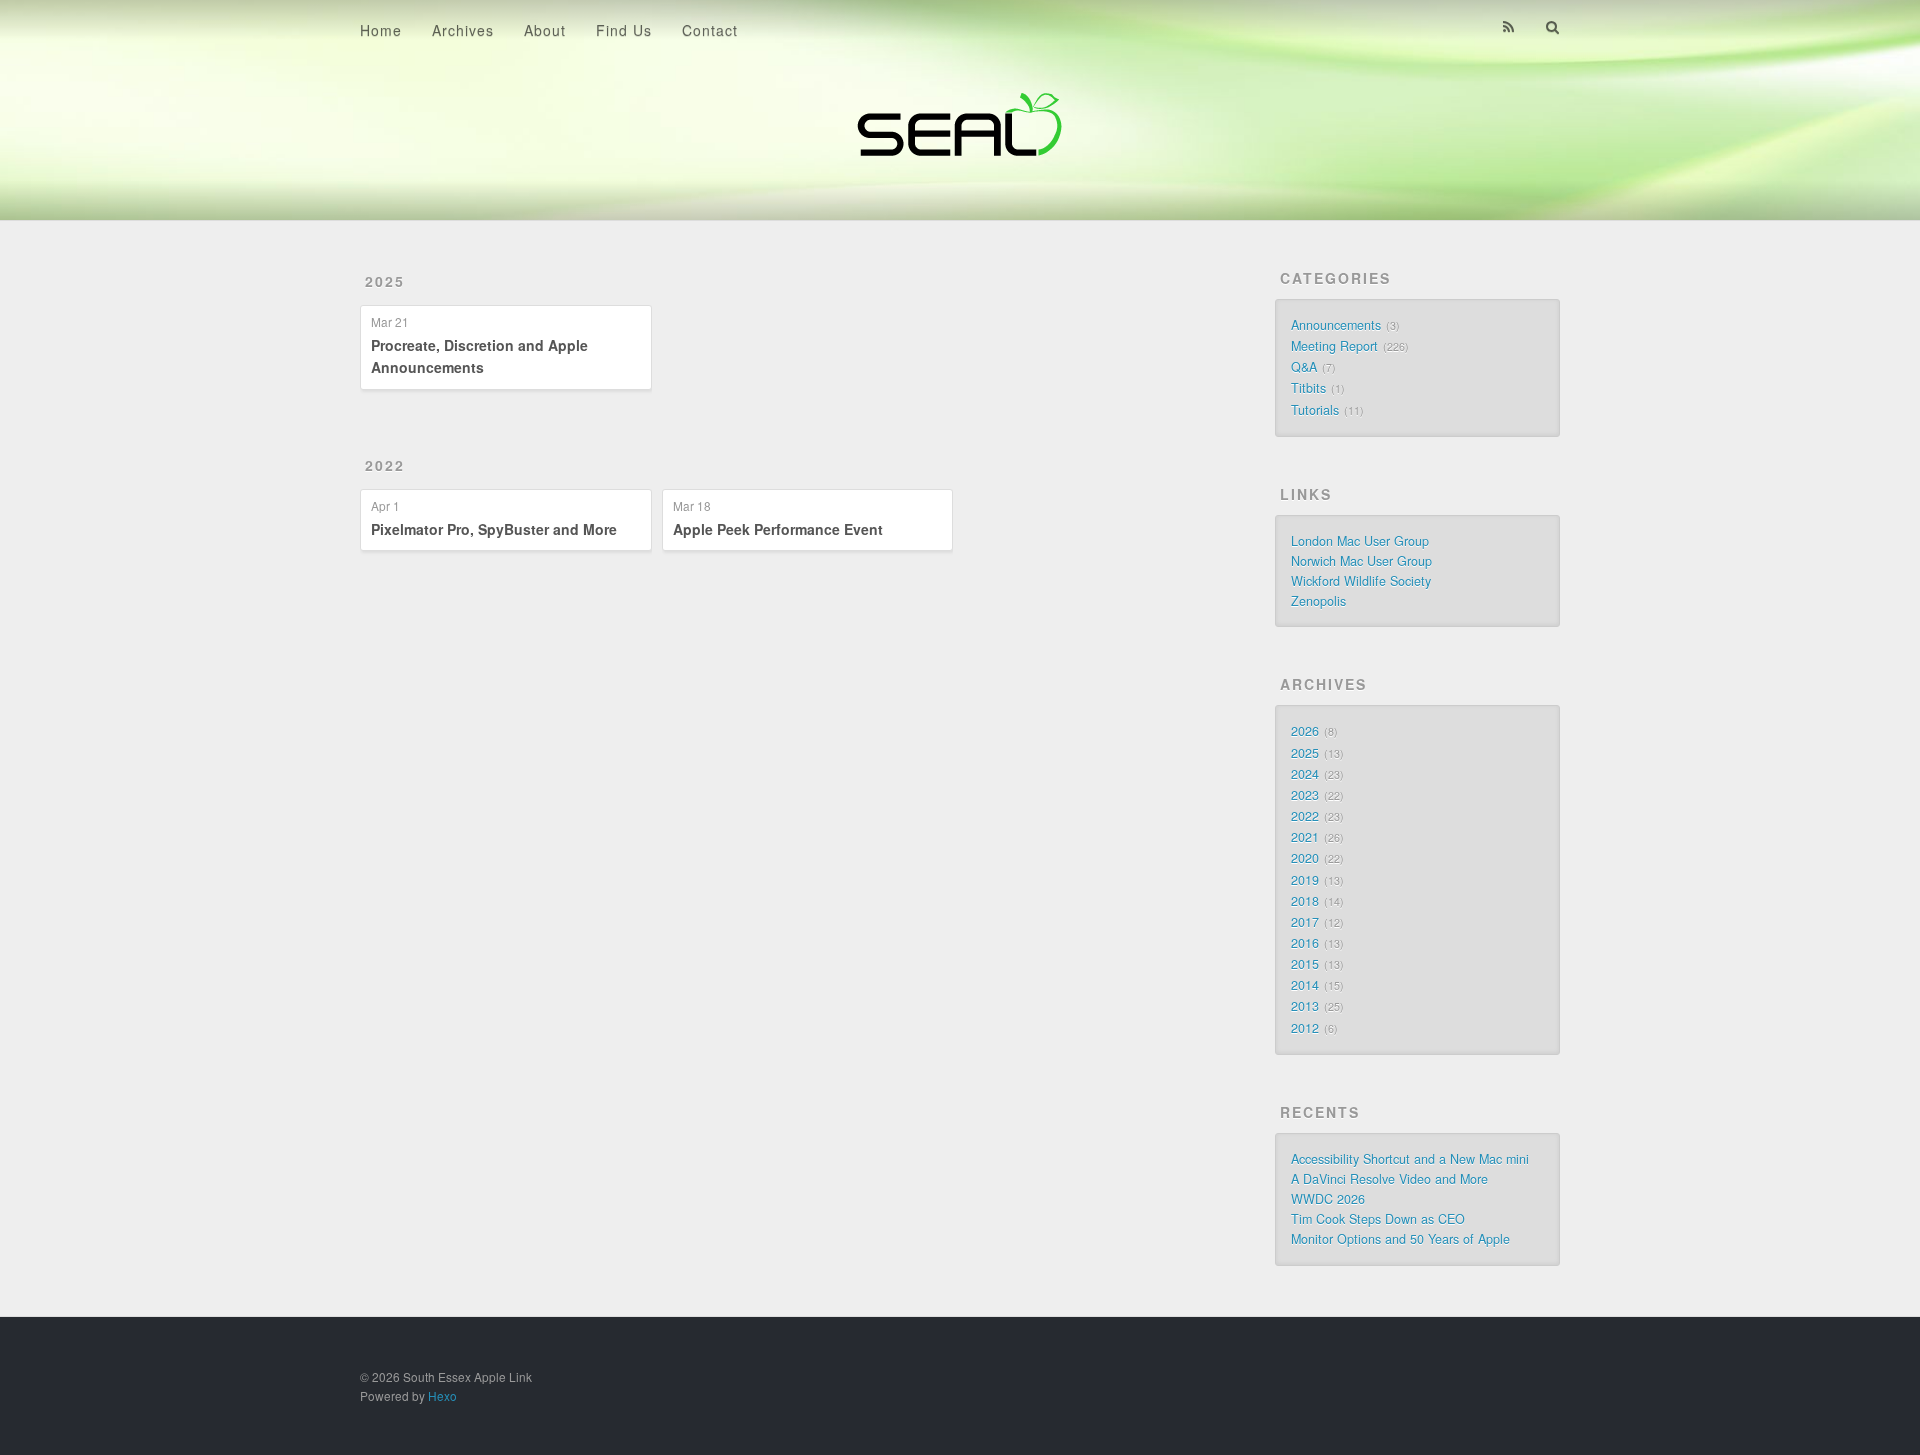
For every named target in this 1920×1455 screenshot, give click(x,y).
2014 (1305, 985)
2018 (1305, 901)
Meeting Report (1334, 346)
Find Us (624, 30)
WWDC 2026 (1328, 1199)
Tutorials (1315, 410)
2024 (1305, 774)
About (545, 30)
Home (381, 30)
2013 (1305, 1006)
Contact (710, 30)
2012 (1305, 1028)
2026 (1305, 731)
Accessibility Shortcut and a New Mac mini (1410, 1159)
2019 (1305, 880)
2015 (1305, 964)
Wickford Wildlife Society (1361, 581)
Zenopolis (1318, 601)
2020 (1305, 858)
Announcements (1336, 325)
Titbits (1308, 388)
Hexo (442, 1395)
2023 (1305, 795)
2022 (385, 465)
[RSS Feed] (1509, 27)
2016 (1305, 943)
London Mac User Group (1360, 541)
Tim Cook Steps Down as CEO (1378, 1219)
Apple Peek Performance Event (778, 529)
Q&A (1304, 367)
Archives (463, 30)
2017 (1305, 922)
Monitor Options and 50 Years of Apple (1400, 1239)
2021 (1305, 837)
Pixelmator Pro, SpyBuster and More (494, 529)
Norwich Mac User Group (1361, 561)
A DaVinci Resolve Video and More (1389, 1179)
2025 (385, 281)
